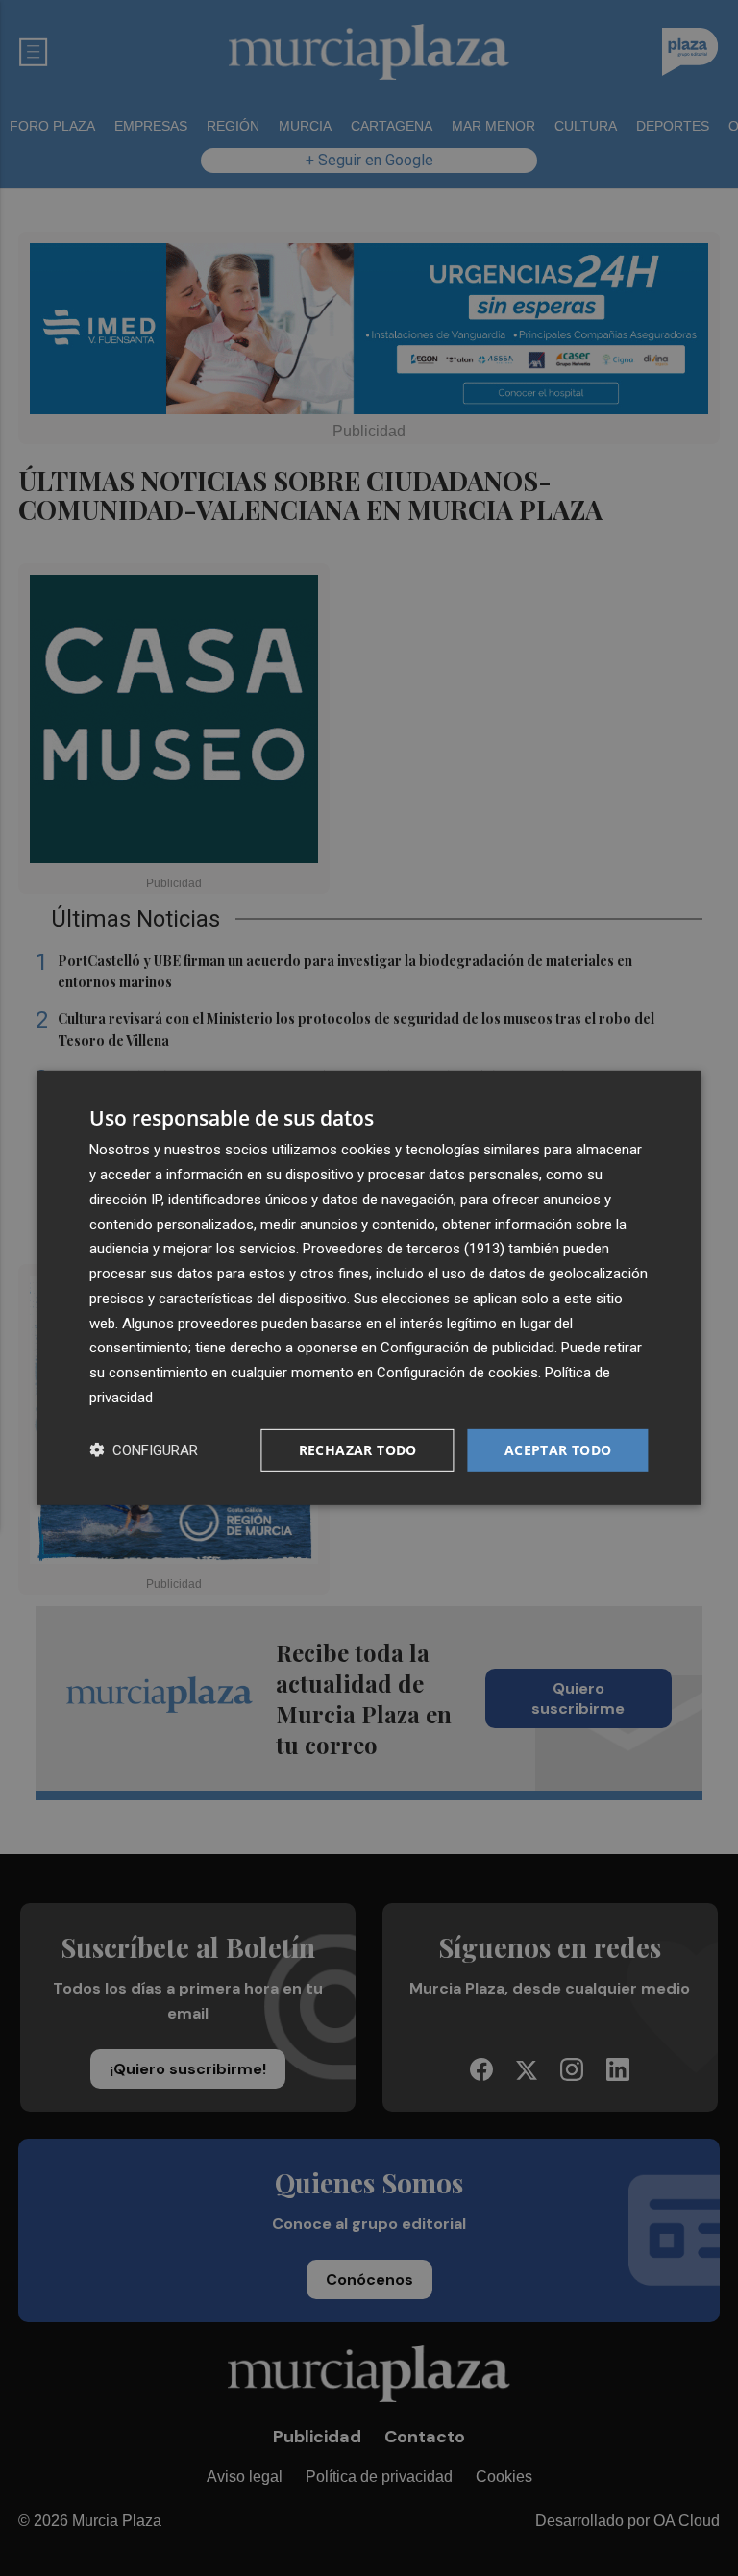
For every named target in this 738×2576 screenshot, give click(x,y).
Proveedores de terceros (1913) (404, 1249)
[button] (144, 1450)
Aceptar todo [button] (558, 1449)
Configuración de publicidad (467, 1348)
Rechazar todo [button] (358, 1449)
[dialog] (369, 1288)
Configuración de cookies (457, 1373)
